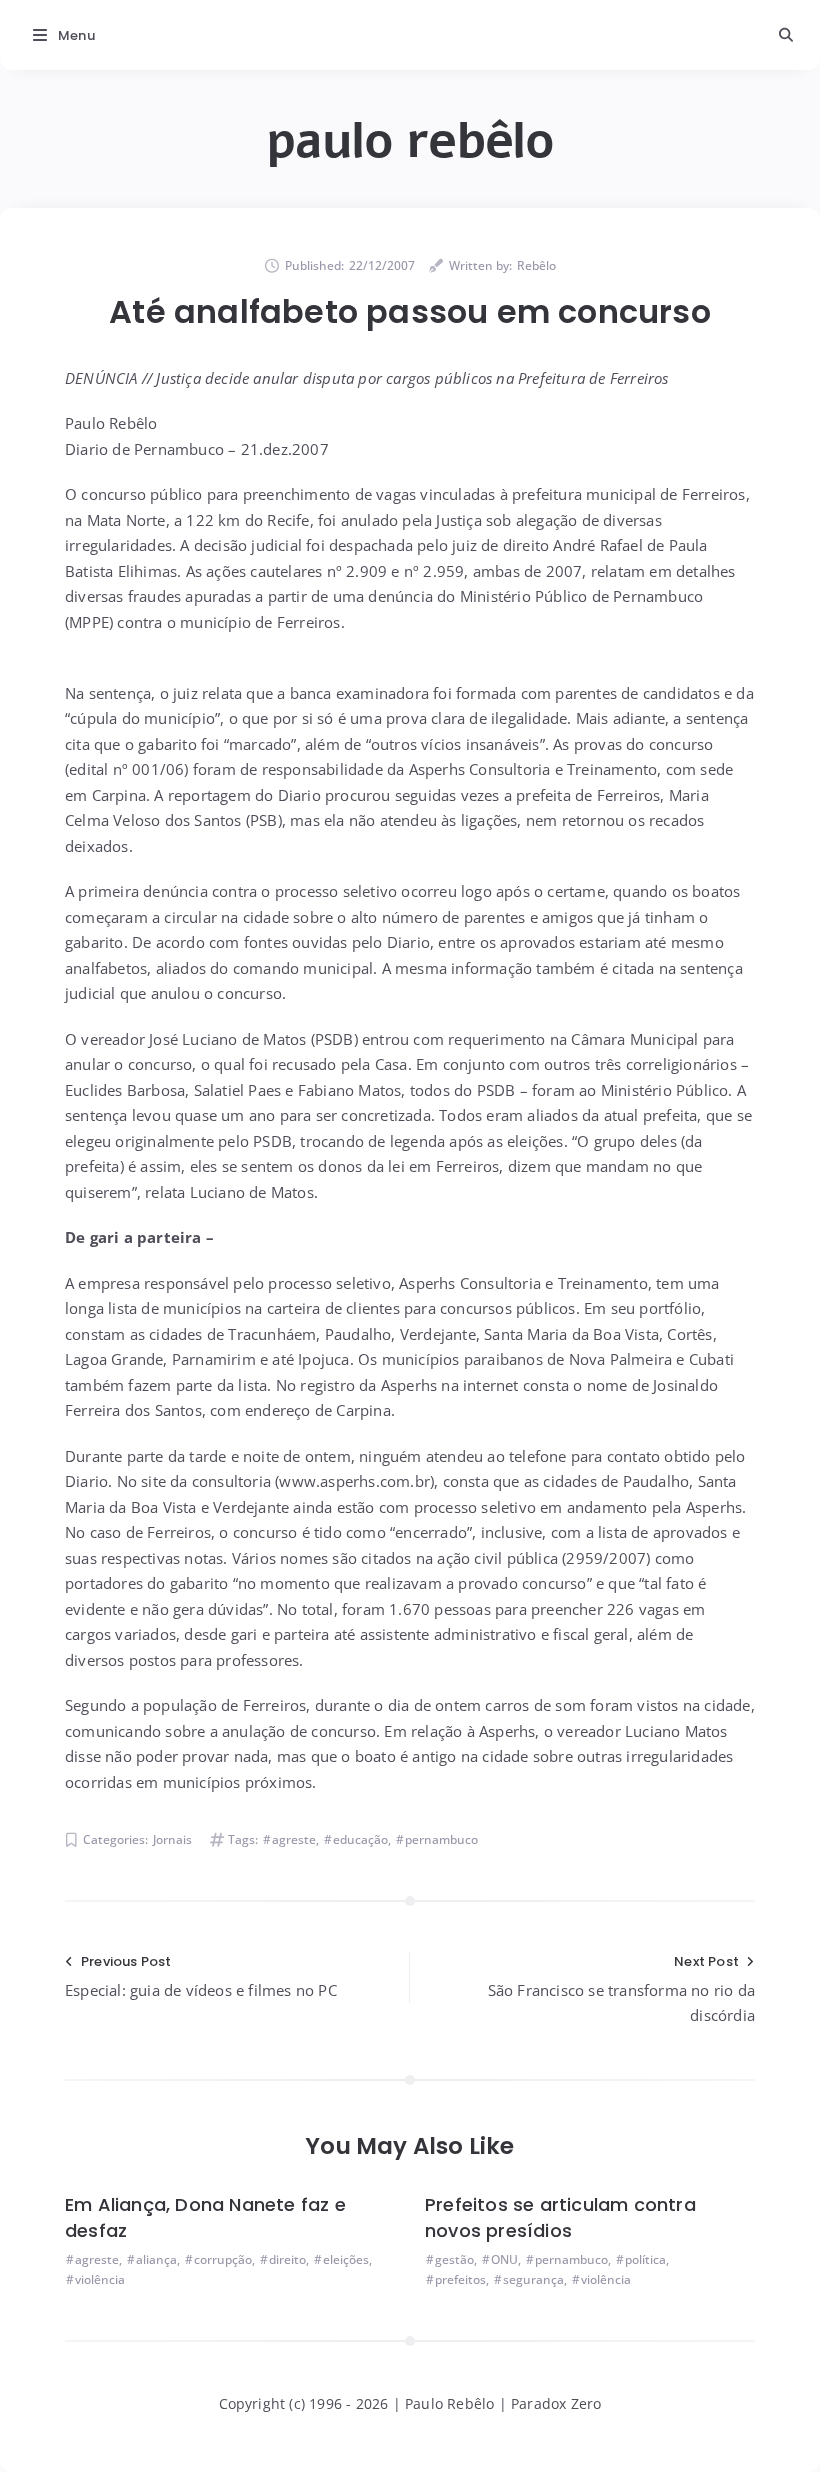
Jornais (172, 1839)
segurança (533, 2279)
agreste (294, 1839)
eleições (346, 2259)
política (645, 2259)
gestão (454, 2259)
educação (360, 1839)
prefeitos (460, 2279)
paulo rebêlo (410, 141)
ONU (504, 2259)
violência (100, 2279)
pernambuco (441, 1839)
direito (287, 2259)
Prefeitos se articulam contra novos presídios (560, 2217)
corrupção (223, 2259)
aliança (156, 2259)
